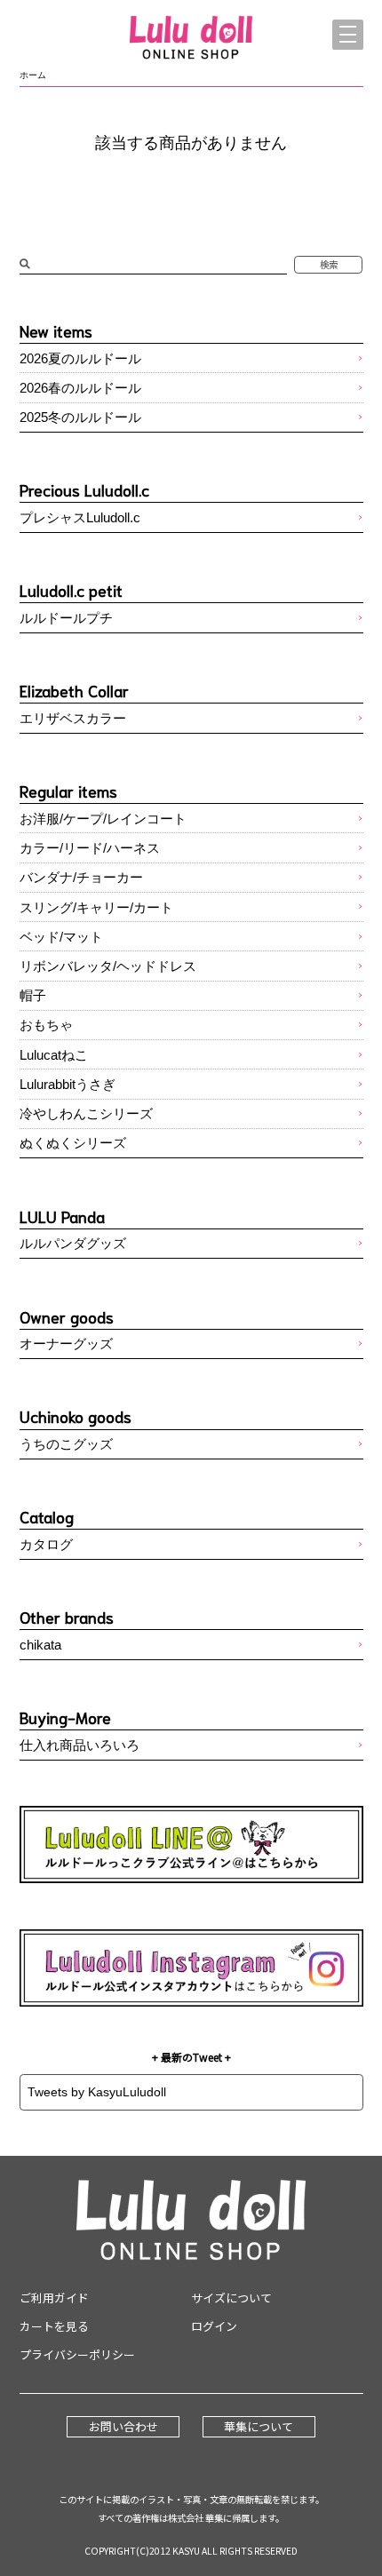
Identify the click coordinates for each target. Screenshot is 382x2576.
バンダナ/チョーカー (81, 877)
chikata (40, 1645)
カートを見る (54, 2326)
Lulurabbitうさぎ (68, 1084)
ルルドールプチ (66, 618)
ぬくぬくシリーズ (73, 1143)
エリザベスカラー (73, 718)
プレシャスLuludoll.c (80, 517)
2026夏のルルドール (80, 358)
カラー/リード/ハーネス (90, 848)
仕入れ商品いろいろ (80, 1745)
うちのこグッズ (66, 1444)
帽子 (33, 995)
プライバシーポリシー (77, 2354)
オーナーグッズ (66, 1344)
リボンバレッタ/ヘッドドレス (108, 966)
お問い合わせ (123, 2426)
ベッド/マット (61, 937)
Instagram (191, 1968)
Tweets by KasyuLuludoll (97, 2092)
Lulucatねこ (54, 1055)
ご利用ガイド (54, 2298)
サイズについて (231, 2298)
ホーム (33, 75)
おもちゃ (46, 1025)
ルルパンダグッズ (73, 1243)
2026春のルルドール (80, 388)
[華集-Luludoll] (191, 39)
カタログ (46, 1544)
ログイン (214, 2326)
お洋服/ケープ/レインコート (103, 819)
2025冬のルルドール (80, 417)
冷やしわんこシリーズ (86, 1113)
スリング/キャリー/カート (96, 907)
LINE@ (191, 1845)
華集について (259, 2426)
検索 (329, 264)
